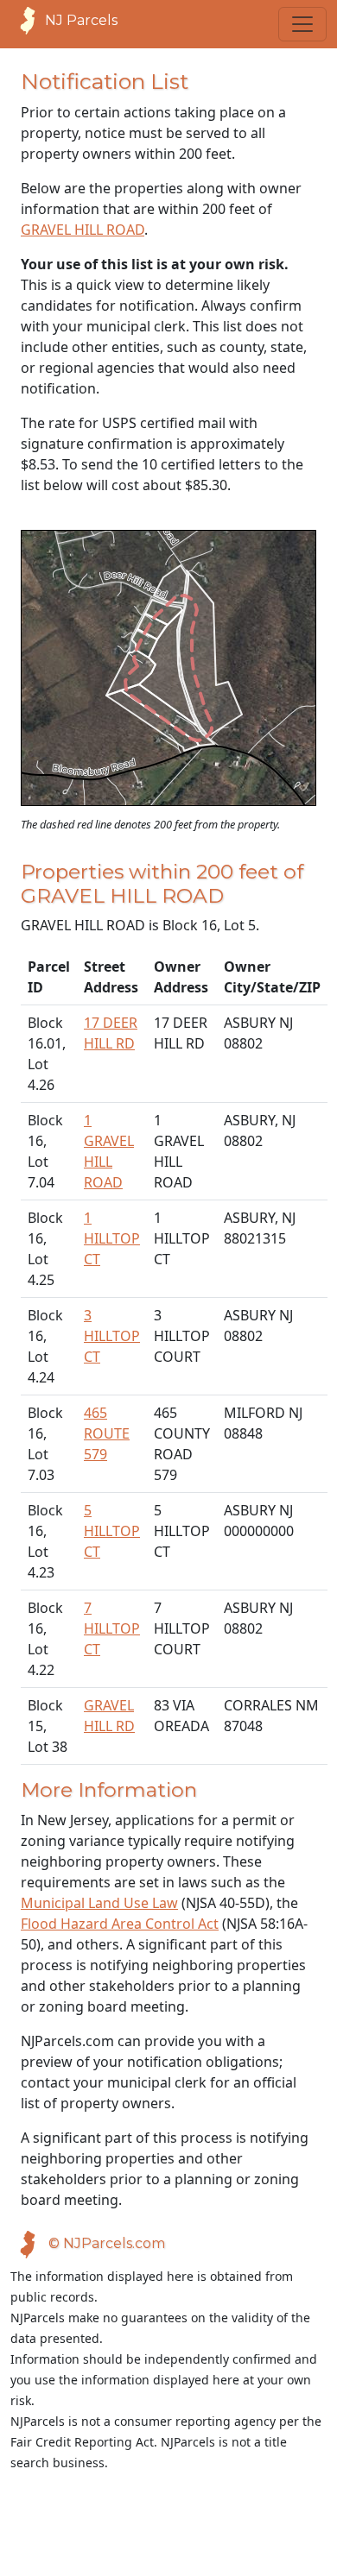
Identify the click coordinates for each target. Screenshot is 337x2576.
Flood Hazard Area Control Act (120, 1924)
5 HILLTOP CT (112, 1531)
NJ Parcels (81, 20)
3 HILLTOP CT (112, 1336)
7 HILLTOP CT (112, 1628)
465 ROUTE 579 (107, 1433)
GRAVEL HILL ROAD (83, 230)
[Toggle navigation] (302, 24)
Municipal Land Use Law (99, 1903)
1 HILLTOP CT (112, 1238)
